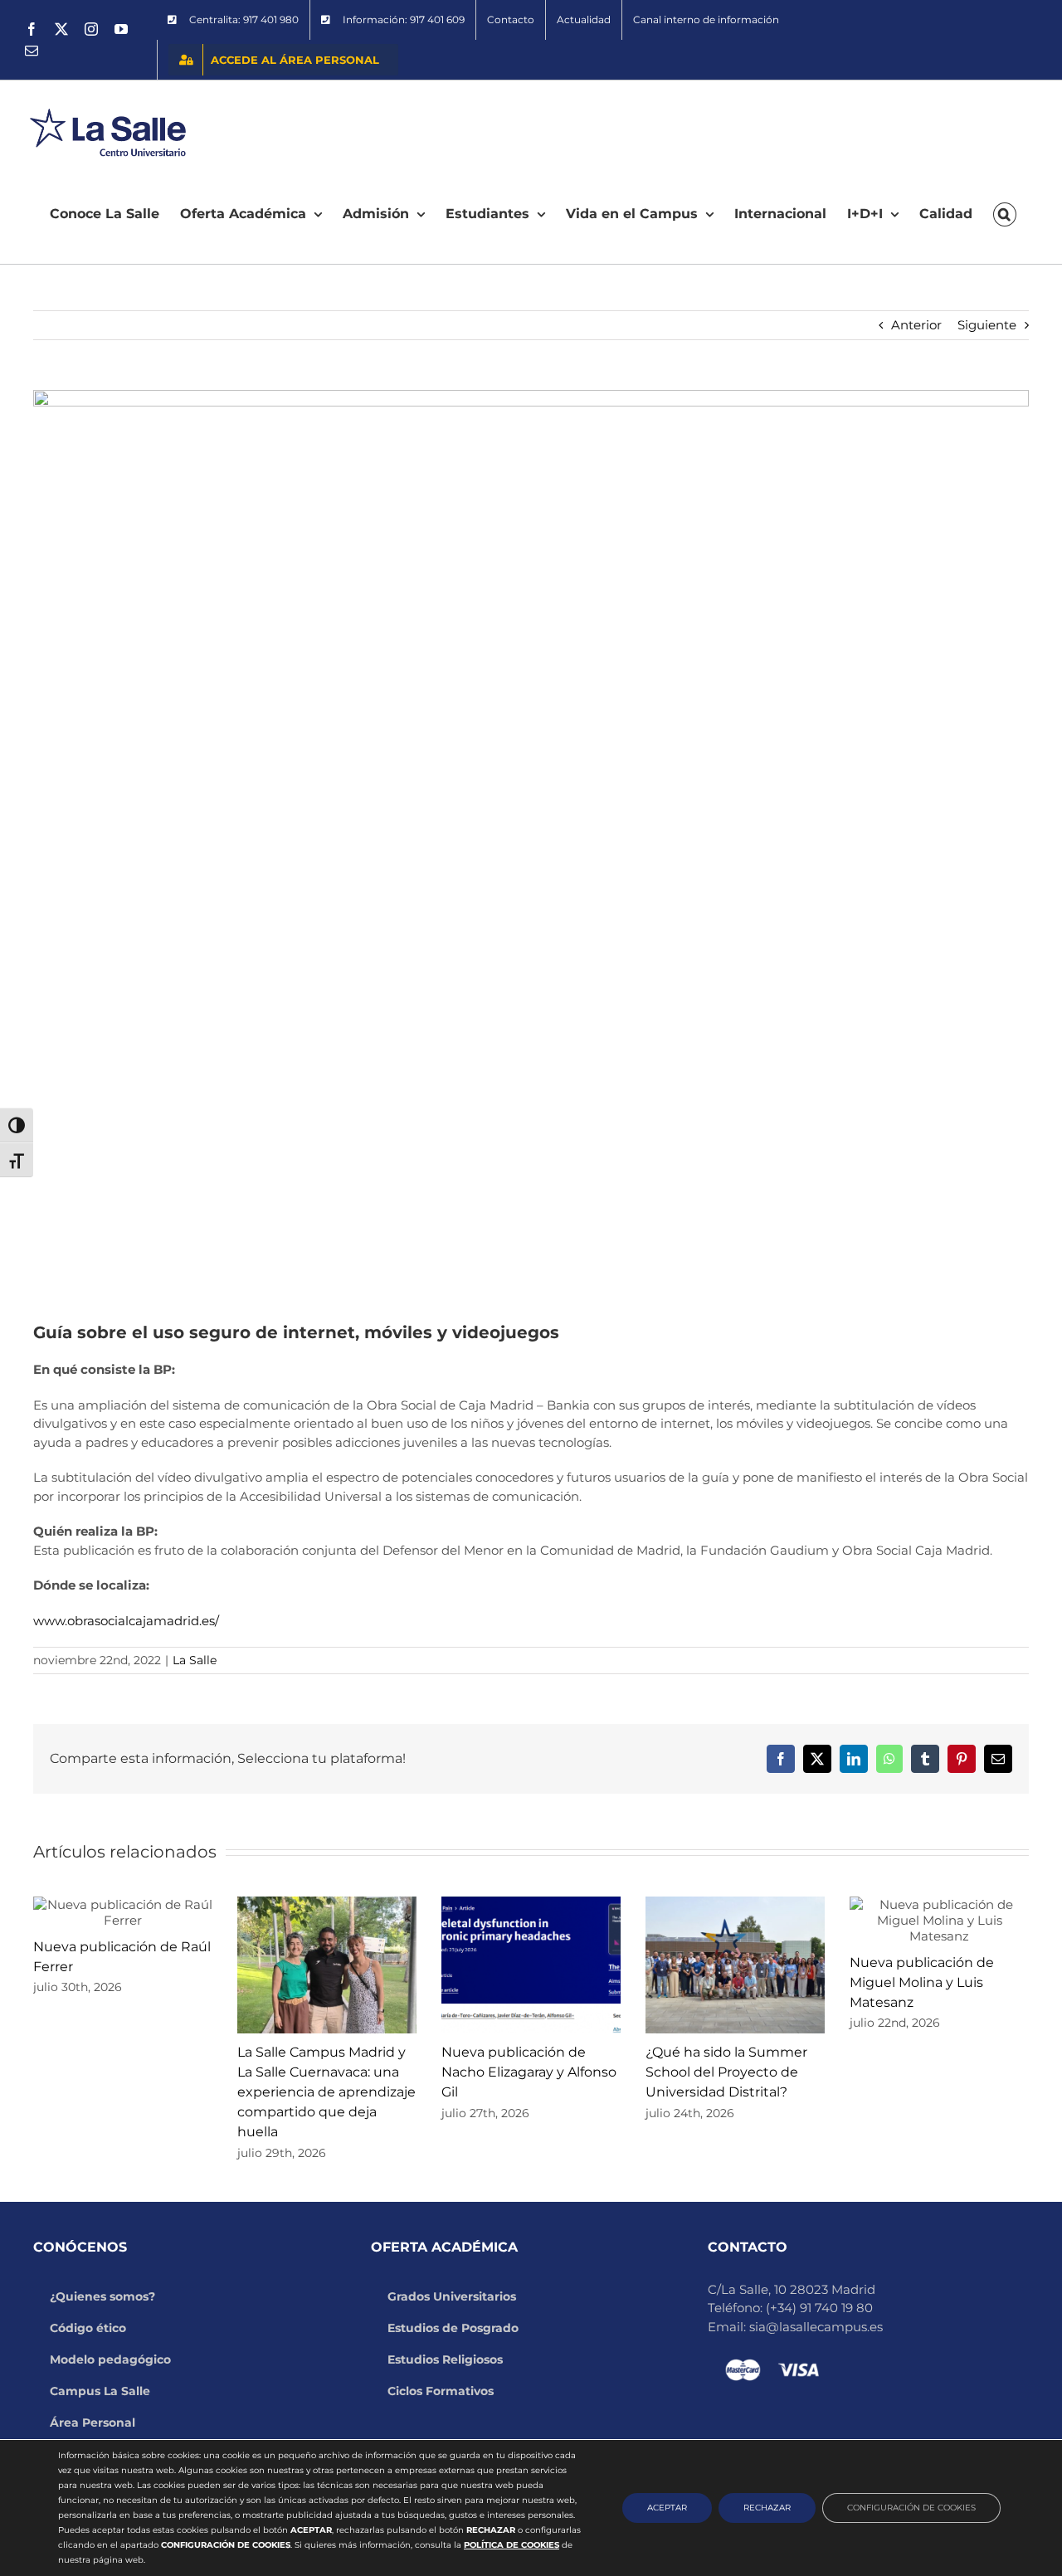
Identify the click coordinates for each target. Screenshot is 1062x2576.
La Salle (195, 1660)
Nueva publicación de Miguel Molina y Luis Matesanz (922, 1982)
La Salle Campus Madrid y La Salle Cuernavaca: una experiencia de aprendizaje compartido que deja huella (326, 2092)
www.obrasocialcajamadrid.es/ (126, 1621)
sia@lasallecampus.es (816, 2327)
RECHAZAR (767, 2508)
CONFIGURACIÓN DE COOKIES (911, 2508)
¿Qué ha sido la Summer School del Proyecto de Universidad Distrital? (726, 2072)
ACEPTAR (667, 2508)
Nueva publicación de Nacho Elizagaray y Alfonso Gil (529, 2072)
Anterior (916, 325)
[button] (1005, 214)
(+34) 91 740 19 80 (819, 2308)
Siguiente (987, 325)
